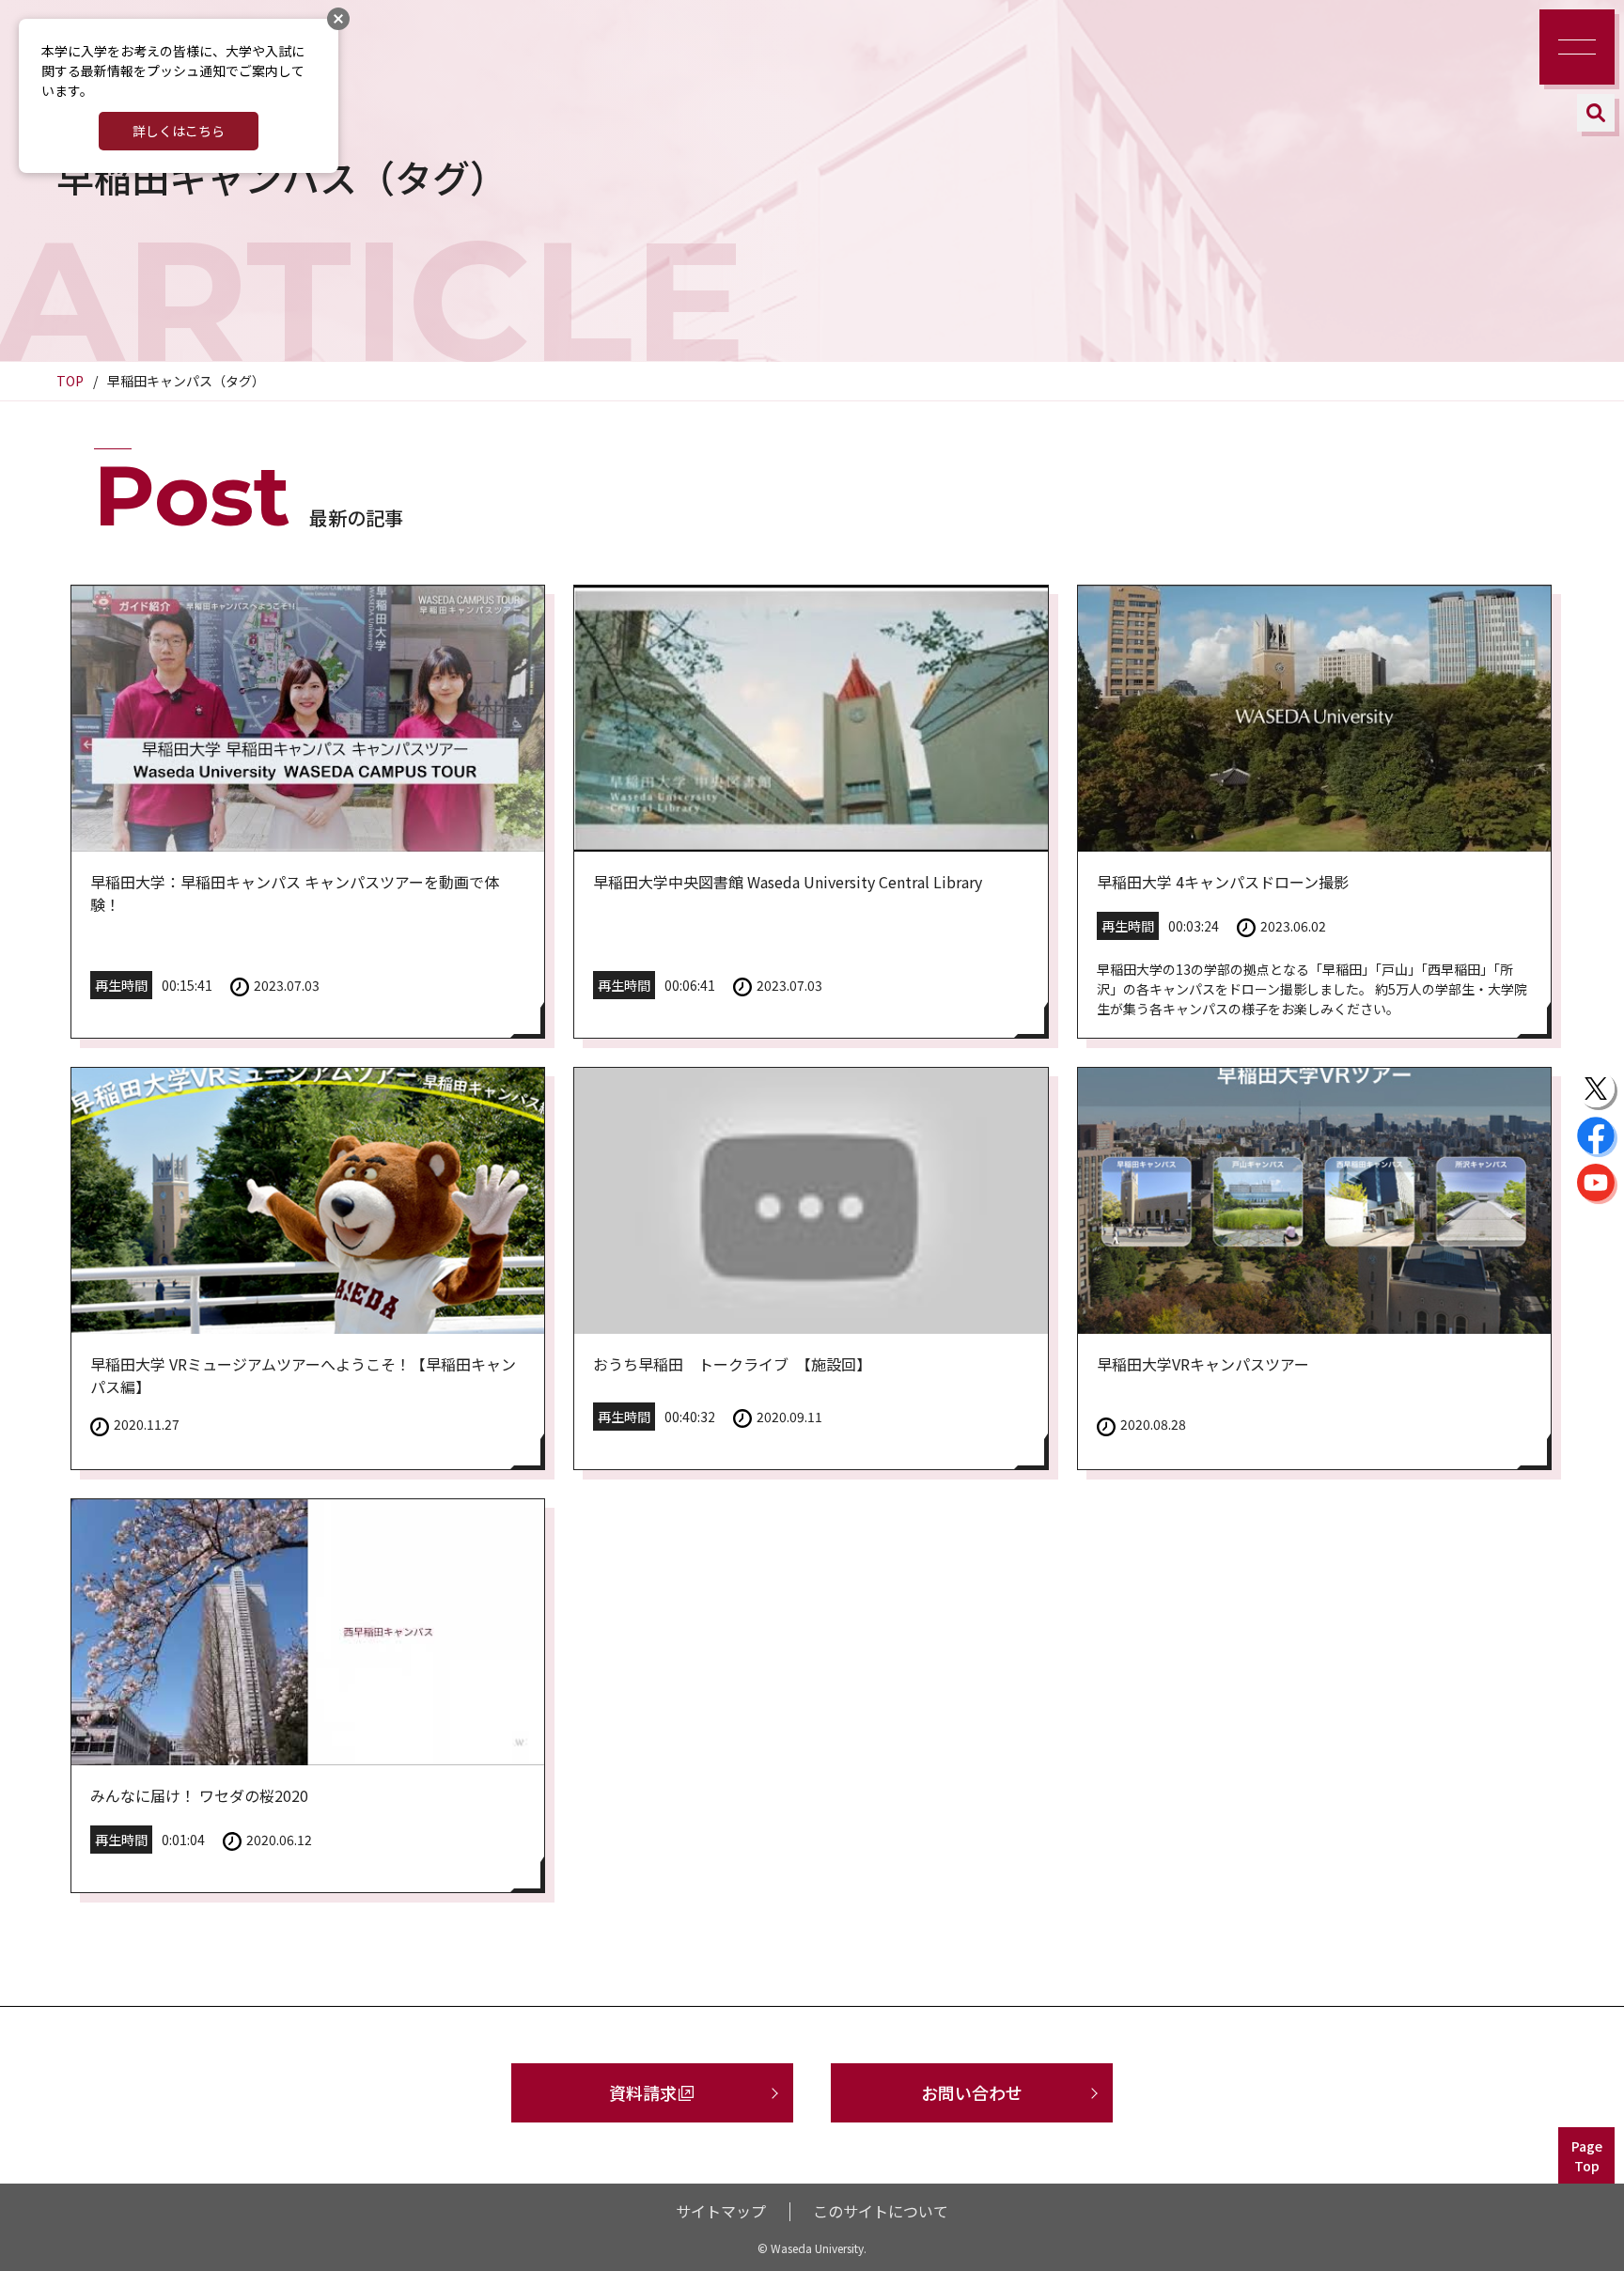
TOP (70, 381)
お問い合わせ (972, 2092)
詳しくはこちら (179, 131)
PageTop (1587, 2156)
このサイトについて (881, 2211)
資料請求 (643, 2092)
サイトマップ (721, 2211)
